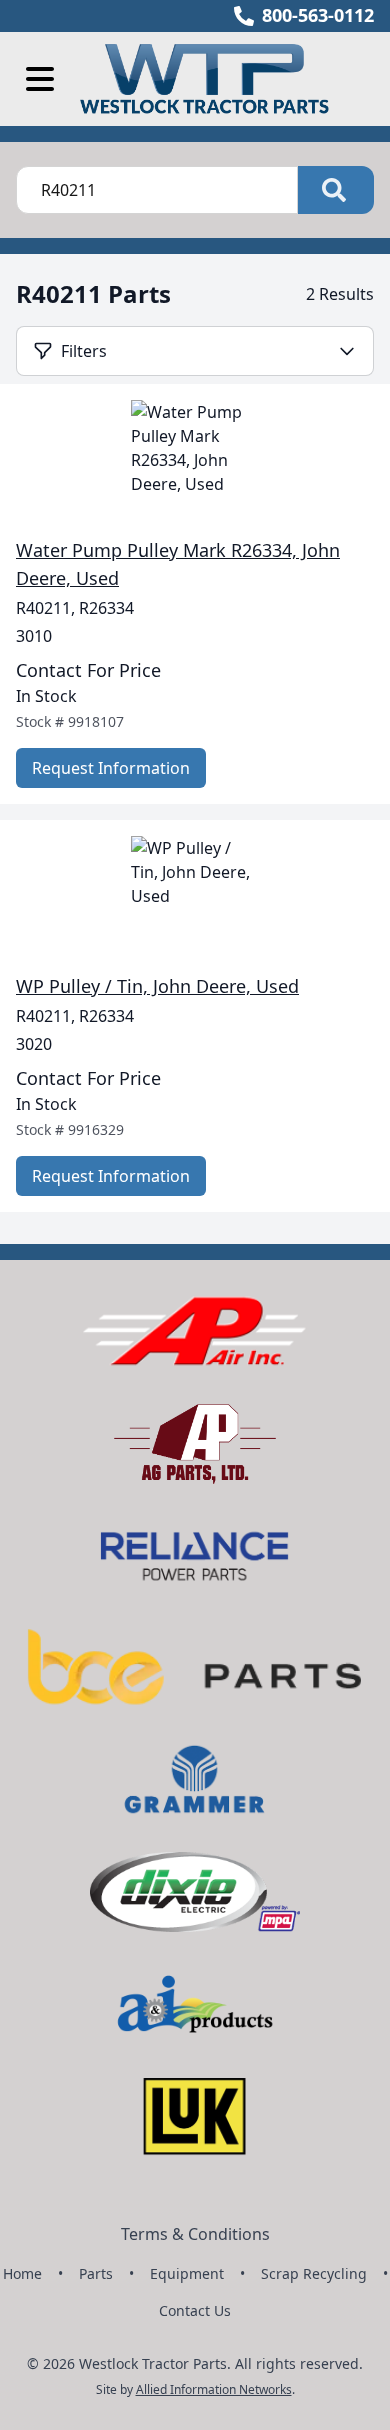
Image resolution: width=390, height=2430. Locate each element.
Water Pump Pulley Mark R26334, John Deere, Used (178, 564)
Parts (96, 2273)
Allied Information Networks (214, 2389)
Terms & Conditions (195, 2234)
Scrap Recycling (314, 2273)
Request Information (111, 768)
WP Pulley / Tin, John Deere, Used (157, 986)
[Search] (336, 190)
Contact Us (195, 2310)
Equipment (187, 2273)
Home (22, 2273)
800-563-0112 (318, 15)
